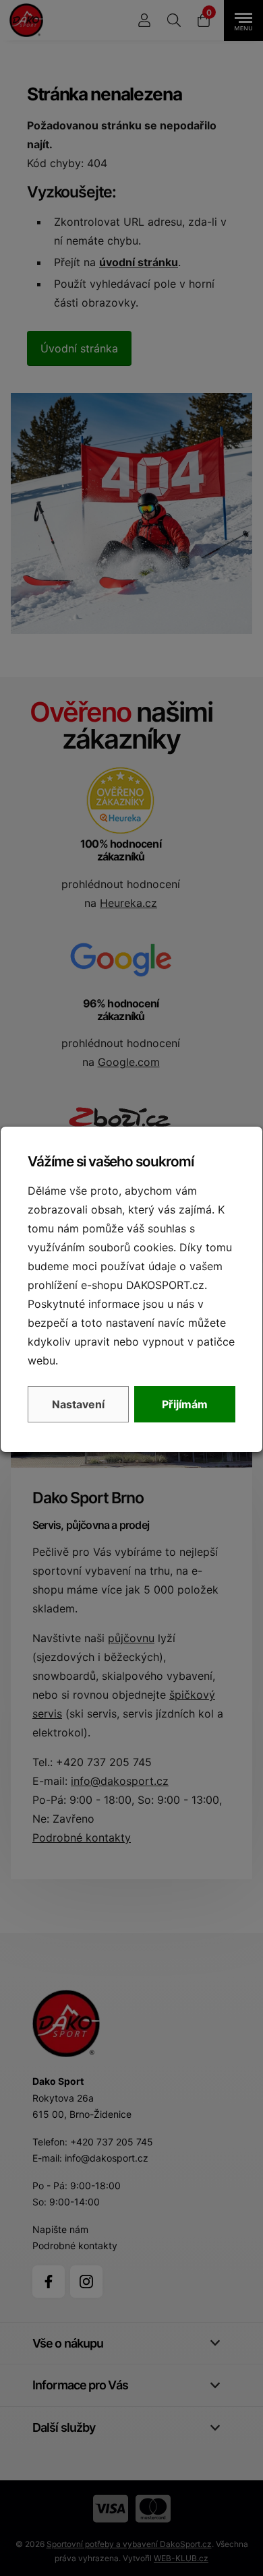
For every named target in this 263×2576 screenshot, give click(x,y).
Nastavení (78, 1404)
